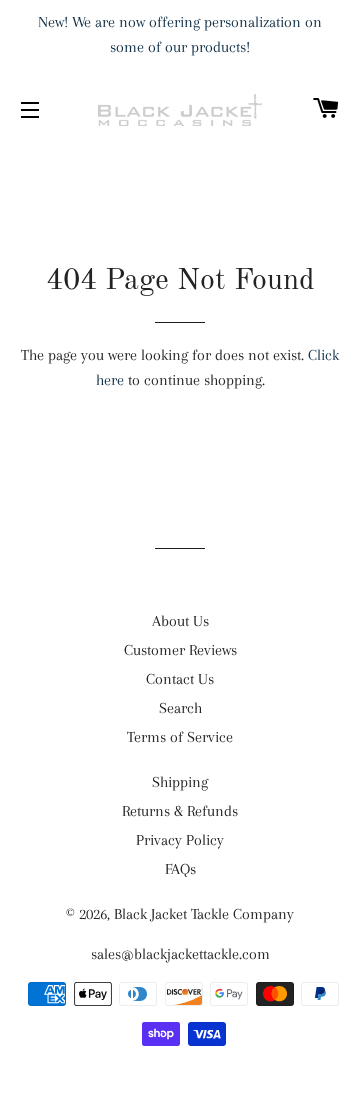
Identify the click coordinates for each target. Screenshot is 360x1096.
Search (180, 708)
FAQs (180, 869)
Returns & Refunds (180, 811)
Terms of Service (180, 737)
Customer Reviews (180, 650)
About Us (180, 621)
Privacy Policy (180, 840)
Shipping (180, 782)
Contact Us (180, 679)
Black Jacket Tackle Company (204, 914)
